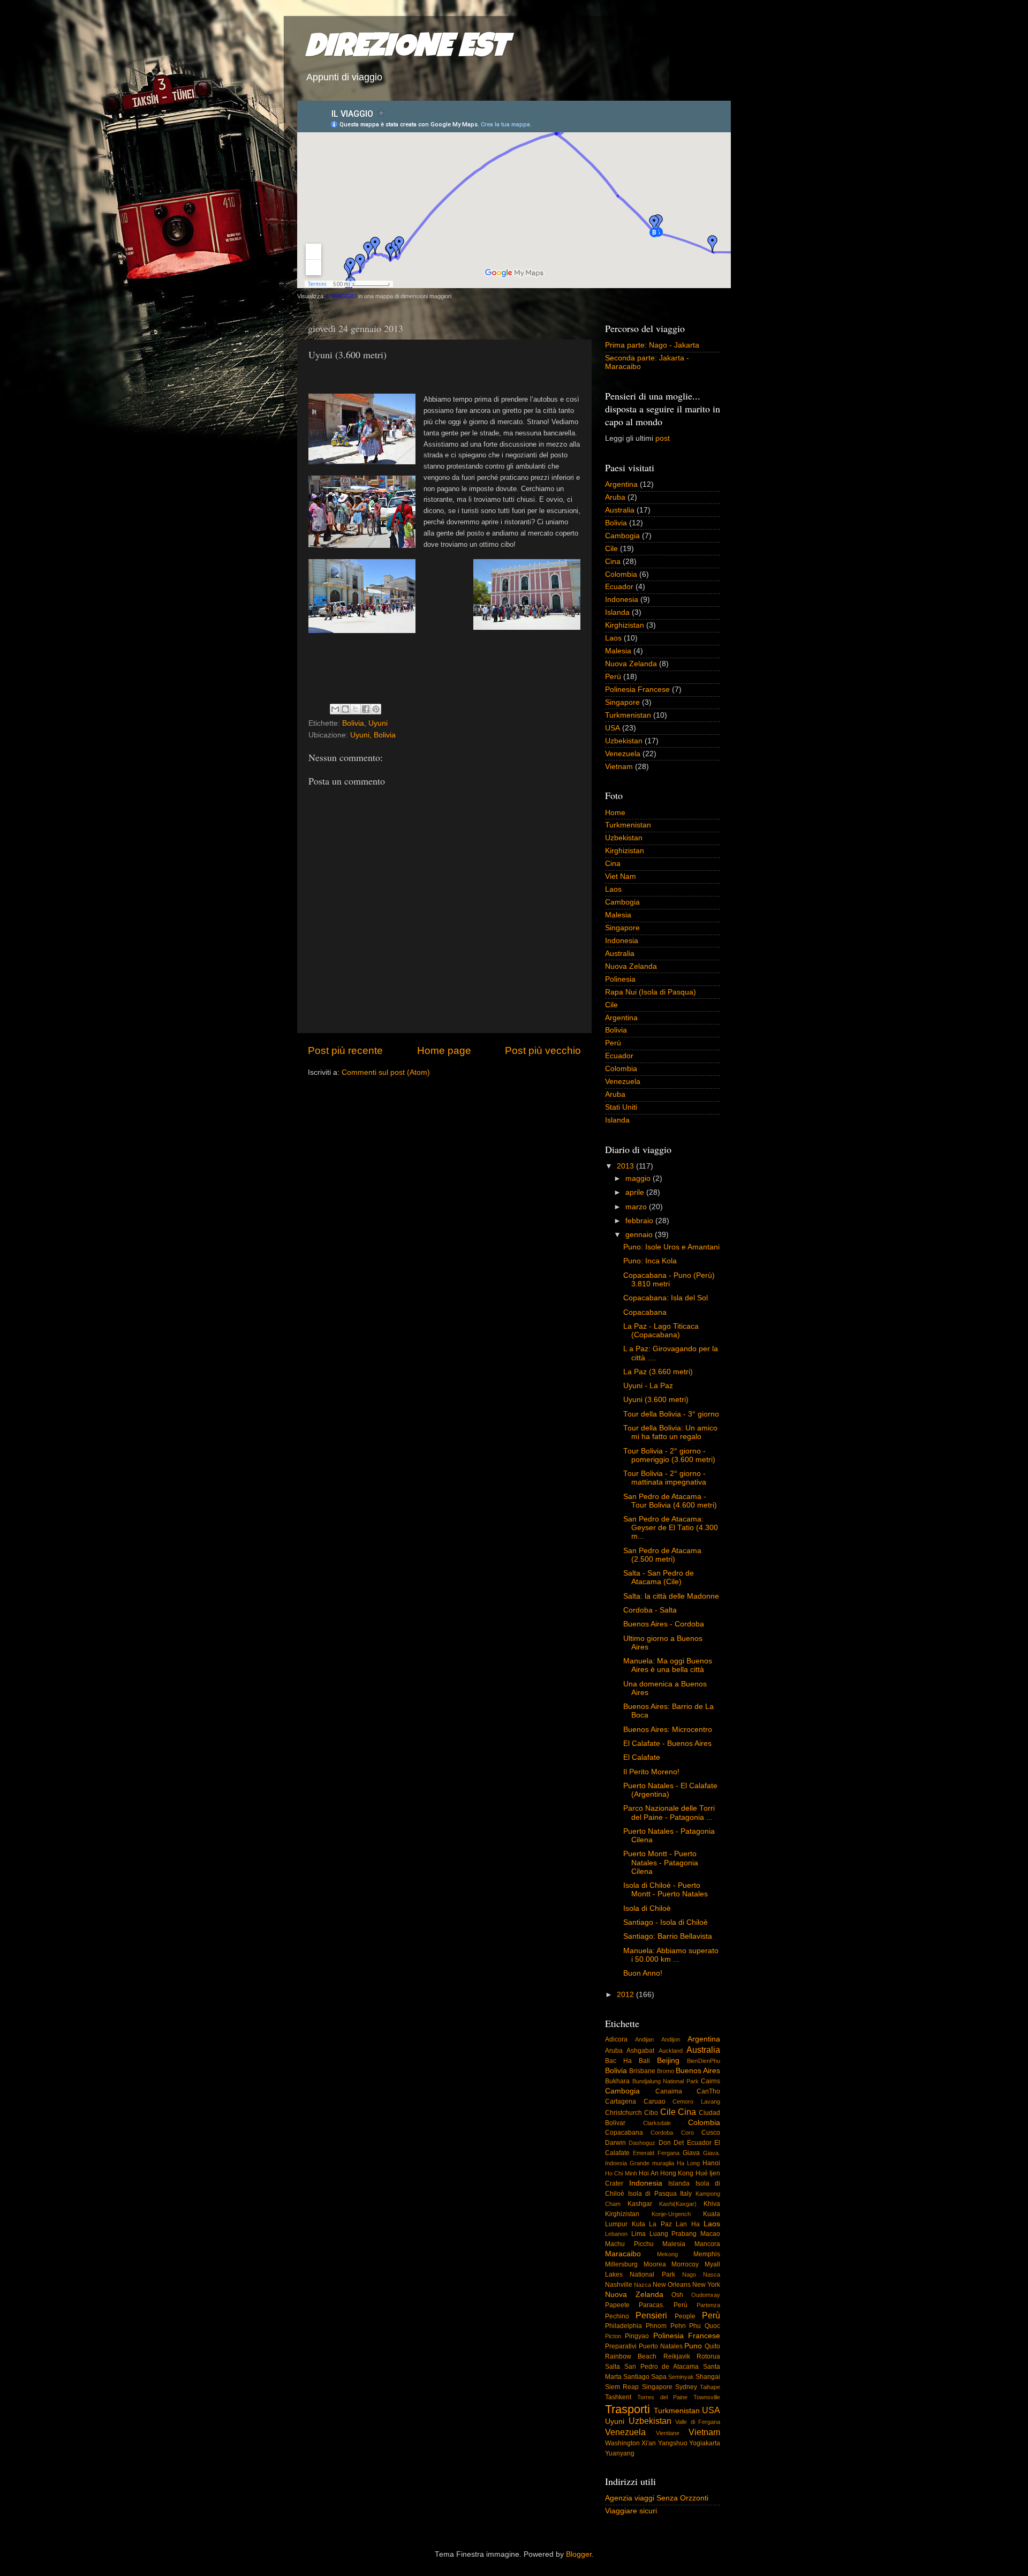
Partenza (708, 2305)
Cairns (710, 2081)
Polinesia (620, 979)
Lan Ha (688, 2224)
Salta (613, 2367)
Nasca (712, 2274)
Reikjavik (677, 2356)
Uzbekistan (624, 741)
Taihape (710, 2387)
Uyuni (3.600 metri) (656, 1400)
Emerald (644, 2153)
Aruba (615, 497)
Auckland (671, 2051)
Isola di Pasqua (652, 2194)
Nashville (619, 2285)
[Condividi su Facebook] (366, 709)
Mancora (707, 2244)
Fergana (668, 2153)
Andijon (671, 2039)
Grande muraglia (652, 2163)
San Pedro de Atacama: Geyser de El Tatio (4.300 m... (671, 1528)
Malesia (618, 651)
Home (615, 813)
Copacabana (645, 1312)
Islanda (617, 612)
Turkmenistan (628, 715)
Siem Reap (622, 2387)
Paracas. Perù (663, 2305)
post (663, 438)
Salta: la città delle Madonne (671, 1596)
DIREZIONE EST (407, 49)
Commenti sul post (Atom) (386, 1072)
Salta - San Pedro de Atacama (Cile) (659, 1577)
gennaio (640, 1235)
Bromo (666, 2071)
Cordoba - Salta (650, 1610)
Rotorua (708, 2356)
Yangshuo (673, 2443)
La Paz (660, 2224)
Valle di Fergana (698, 2422)
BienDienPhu (704, 2061)
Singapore (622, 702)
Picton (613, 2336)
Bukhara (617, 2081)
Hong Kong (677, 2173)
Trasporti (628, 2409)
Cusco (711, 2133)
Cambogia (622, 536)
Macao (710, 2234)
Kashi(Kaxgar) (678, 2204)
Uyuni (378, 723)
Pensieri (651, 2315)
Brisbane (642, 2071)
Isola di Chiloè (647, 1908)
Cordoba (662, 2133)
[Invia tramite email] (335, 709)
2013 (626, 1166)
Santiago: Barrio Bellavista (668, 1936)
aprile (636, 1192)
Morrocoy (685, 2264)
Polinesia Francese (637, 690)
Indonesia (622, 600)
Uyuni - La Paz (648, 1386)
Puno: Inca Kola (650, 1261)
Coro (687, 2133)
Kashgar (640, 2204)
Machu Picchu (629, 2244)
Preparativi (621, 2346)
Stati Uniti (621, 1107)
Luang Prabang (673, 2234)
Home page (444, 1050)
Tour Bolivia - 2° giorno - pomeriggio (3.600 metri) (669, 1455)
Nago (689, 2274)
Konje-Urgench (671, 2214)
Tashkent (618, 2397)
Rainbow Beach (631, 2356)
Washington (622, 2443)
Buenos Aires (698, 2071)
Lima (638, 2234)
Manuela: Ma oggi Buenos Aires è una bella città (668, 1665)
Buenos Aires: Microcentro (668, 1730)
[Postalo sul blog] (345, 709)
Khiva (712, 2204)
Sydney (686, 2387)
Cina (613, 562)
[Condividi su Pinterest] (376, 709)
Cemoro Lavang (696, 2102)
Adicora (616, 2039)
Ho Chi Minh (621, 2173)
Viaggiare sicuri (631, 2511)
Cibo (651, 2113)
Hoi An (648, 2173)
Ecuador (619, 587)
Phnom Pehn (666, 2326)
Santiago (636, 2377)
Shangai (708, 2377)
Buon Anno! (643, 1973)
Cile (611, 549)
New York (706, 2285)
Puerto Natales (661, 2346)
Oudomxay (706, 2295)
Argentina (621, 484)
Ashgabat (640, 2051)
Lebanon (616, 2234)
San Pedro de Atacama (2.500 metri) (662, 1555)
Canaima (669, 2091)
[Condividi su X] (356, 709)
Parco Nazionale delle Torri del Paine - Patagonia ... (669, 1813)
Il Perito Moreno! (651, 1772)
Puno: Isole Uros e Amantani (671, 1247)
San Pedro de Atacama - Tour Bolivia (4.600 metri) (670, 1501)
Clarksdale (657, 2123)
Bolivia (353, 723)
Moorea (655, 2264)
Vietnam (619, 767)
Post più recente (345, 1050)
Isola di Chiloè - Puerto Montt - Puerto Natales (666, 1890)
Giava (691, 2153)
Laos (613, 638)
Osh (677, 2295)
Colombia (621, 574)
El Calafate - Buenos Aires (667, 1743)
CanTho (708, 2091)
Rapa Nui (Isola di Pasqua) (651, 992)
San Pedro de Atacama (662, 2367)
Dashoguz (642, 2143)
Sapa (659, 2377)
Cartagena (621, 2102)
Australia (620, 510)
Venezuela (623, 754)
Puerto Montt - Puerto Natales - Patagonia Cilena (661, 1862)
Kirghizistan (625, 625)
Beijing (668, 2061)
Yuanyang (620, 2453)
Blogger (579, 2554)
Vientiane (668, 2433)
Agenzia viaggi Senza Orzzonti (657, 2498)
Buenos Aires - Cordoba (664, 1624)
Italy (686, 2194)
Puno (693, 2346)
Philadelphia (623, 2326)
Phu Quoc (705, 2326)
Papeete (617, 2305)
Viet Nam (621, 876)
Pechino (617, 2316)
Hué (702, 2173)
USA (613, 728)
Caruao (655, 2102)
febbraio (640, 1221)
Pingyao (637, 2336)
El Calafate (642, 1757)
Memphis (707, 2254)
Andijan (644, 2039)
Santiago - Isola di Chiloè (666, 1922)
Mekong (667, 2254)
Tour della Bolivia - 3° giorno (671, 1414)
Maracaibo (623, 2254)
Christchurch (623, 2113)
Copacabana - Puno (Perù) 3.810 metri (669, 1280)
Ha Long (688, 2163)
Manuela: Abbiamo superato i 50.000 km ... (671, 1955)
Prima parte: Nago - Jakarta (652, 345)
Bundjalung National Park (666, 2081)
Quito (712, 2346)
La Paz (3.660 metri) (658, 1372)
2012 (626, 1995)
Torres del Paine (663, 2397)
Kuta (638, 2224)
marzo (637, 1207)
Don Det (671, 2143)
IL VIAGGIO (341, 296)
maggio (639, 1178)
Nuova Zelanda (631, 664)
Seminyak (681, 2377)
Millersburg (621, 2264)
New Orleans (672, 2285)
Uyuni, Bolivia (373, 735)
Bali (644, 2061)
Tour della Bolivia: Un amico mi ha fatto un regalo (670, 1432)
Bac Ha (618, 2061)
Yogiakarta (705, 2443)
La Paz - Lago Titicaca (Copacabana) (661, 1331)
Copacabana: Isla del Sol (666, 1298)
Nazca (642, 2285)
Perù (613, 677)
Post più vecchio (543, 1050)
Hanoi (711, 2163)
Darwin (615, 2143)
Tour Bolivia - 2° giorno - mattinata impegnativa (665, 1478)
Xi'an (649, 2443)
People (685, 2316)
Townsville (707, 2397)
